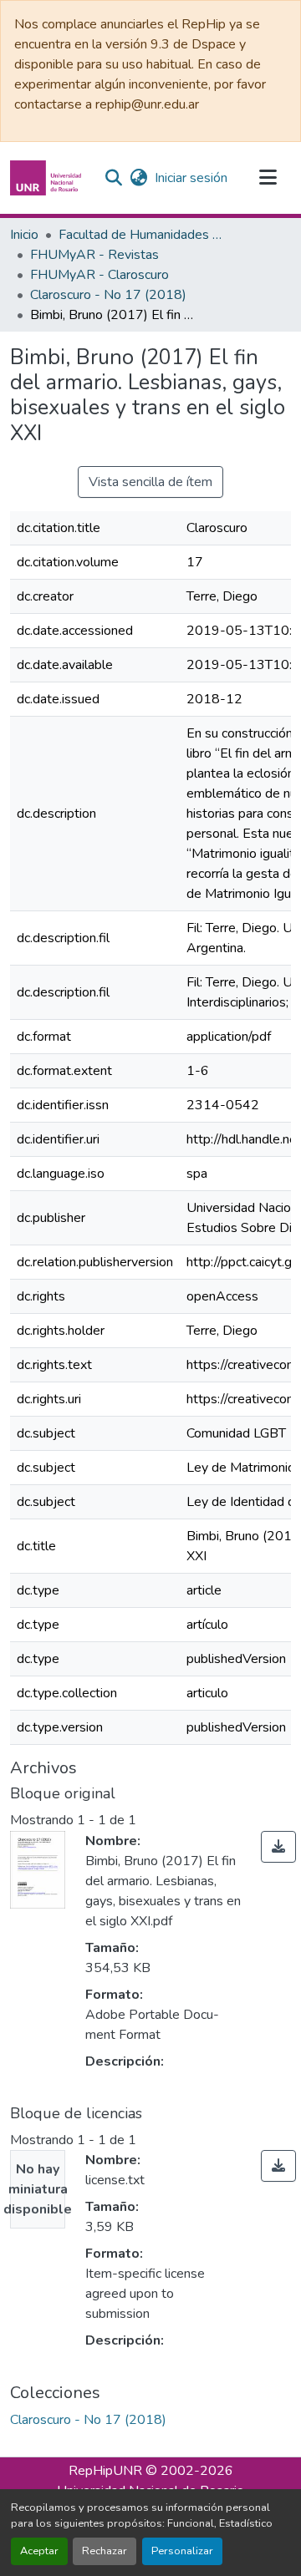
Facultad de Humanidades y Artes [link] (142, 235)
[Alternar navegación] (268, 178)
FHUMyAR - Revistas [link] (94, 255)
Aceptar (39, 2551)
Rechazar (105, 2551)
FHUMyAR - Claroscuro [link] (99, 275)
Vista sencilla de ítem (150, 482)
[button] (48, 178)
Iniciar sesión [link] (191, 178)
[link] (278, 1847)
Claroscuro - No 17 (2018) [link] (108, 295)
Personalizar (182, 2551)
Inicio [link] (24, 235)
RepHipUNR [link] (105, 2471)
